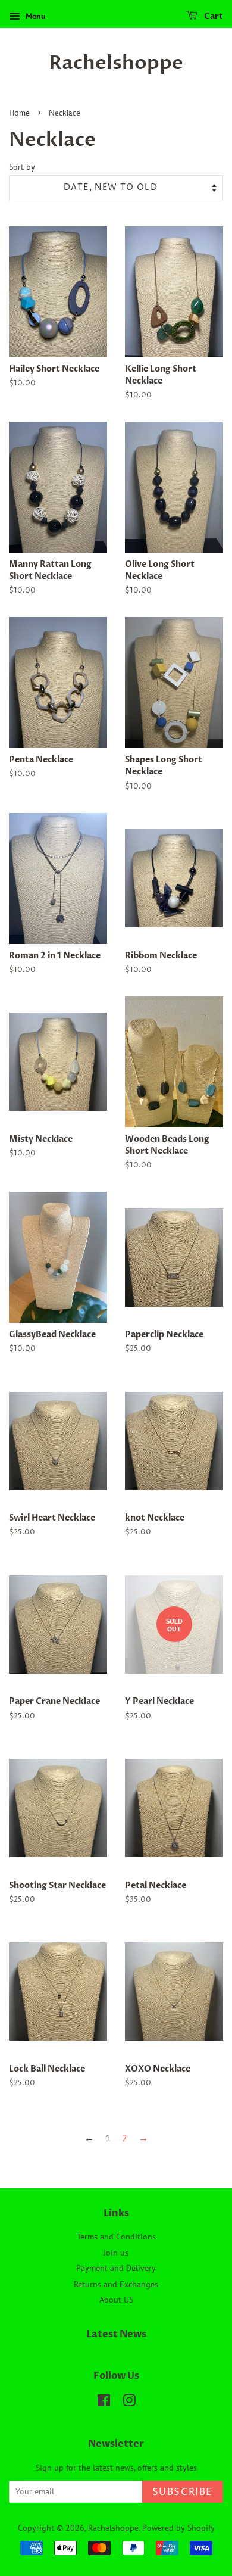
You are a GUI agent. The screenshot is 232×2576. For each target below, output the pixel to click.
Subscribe (183, 2492)
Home (19, 113)
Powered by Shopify (178, 2528)
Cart (213, 16)
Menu (35, 16)
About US (116, 2300)
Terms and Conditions (116, 2237)
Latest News (116, 2334)
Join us (116, 2253)
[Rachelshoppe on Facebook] (104, 2403)
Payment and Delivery (116, 2268)
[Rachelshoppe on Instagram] (129, 2403)
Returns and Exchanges (116, 2284)
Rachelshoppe (116, 63)
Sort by (22, 166)
